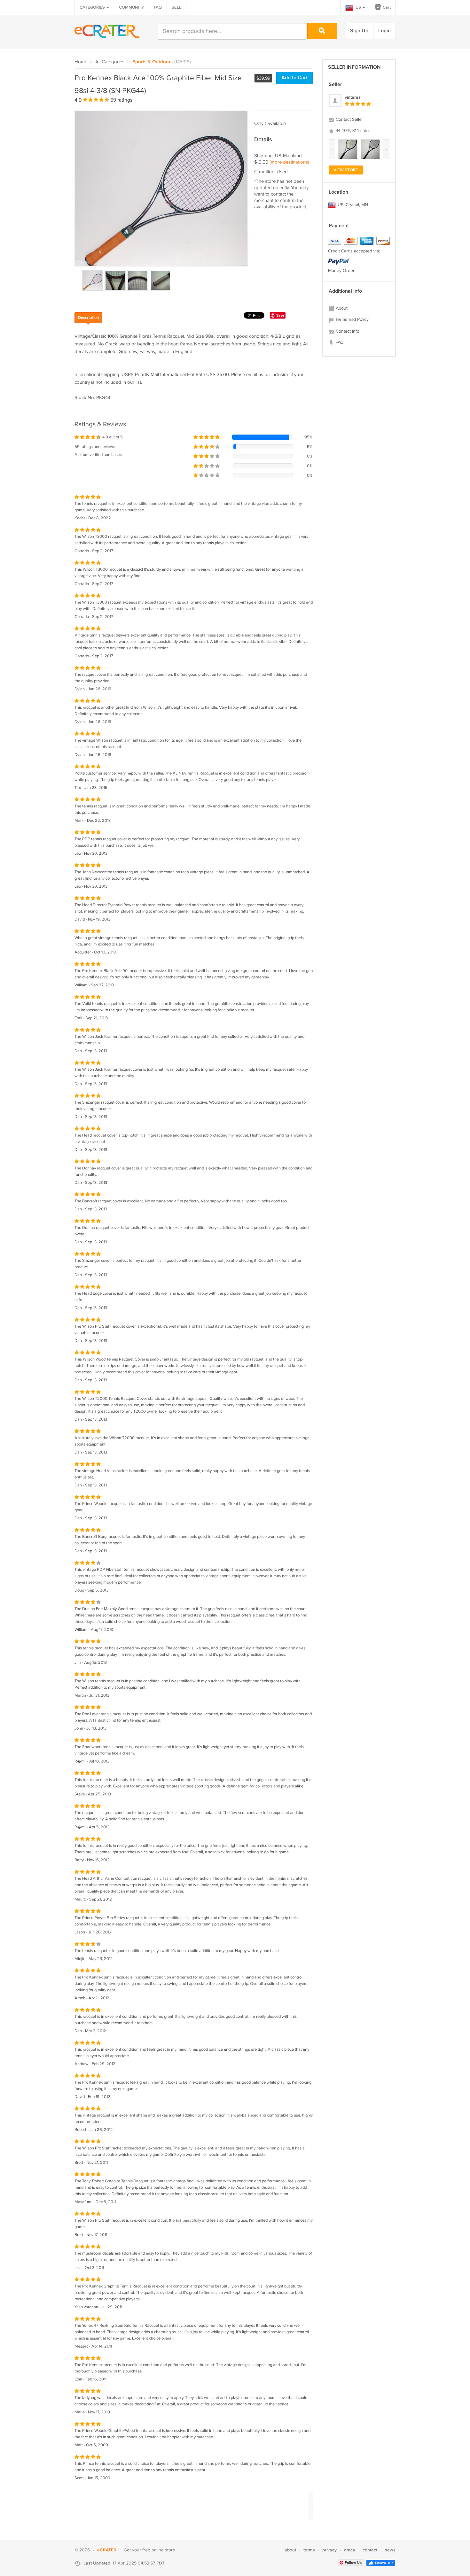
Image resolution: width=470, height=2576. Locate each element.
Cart (386, 7)
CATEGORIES (93, 7)
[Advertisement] (191, 2505)
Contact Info (347, 331)
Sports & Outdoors (153, 62)
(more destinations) (289, 162)
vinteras (353, 97)
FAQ (158, 7)
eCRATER (107, 2550)
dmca (350, 2550)
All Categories (110, 62)
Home (81, 62)
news (390, 2550)
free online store (159, 2550)
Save (280, 315)
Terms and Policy (351, 320)
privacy (329, 2550)
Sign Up (359, 31)
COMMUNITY (131, 7)
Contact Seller (349, 120)
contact (370, 2550)
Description (88, 318)
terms (309, 2550)
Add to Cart (294, 78)
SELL (176, 7)
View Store (346, 170)
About (341, 308)
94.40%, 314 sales (352, 131)
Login (384, 31)
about (290, 2550)
